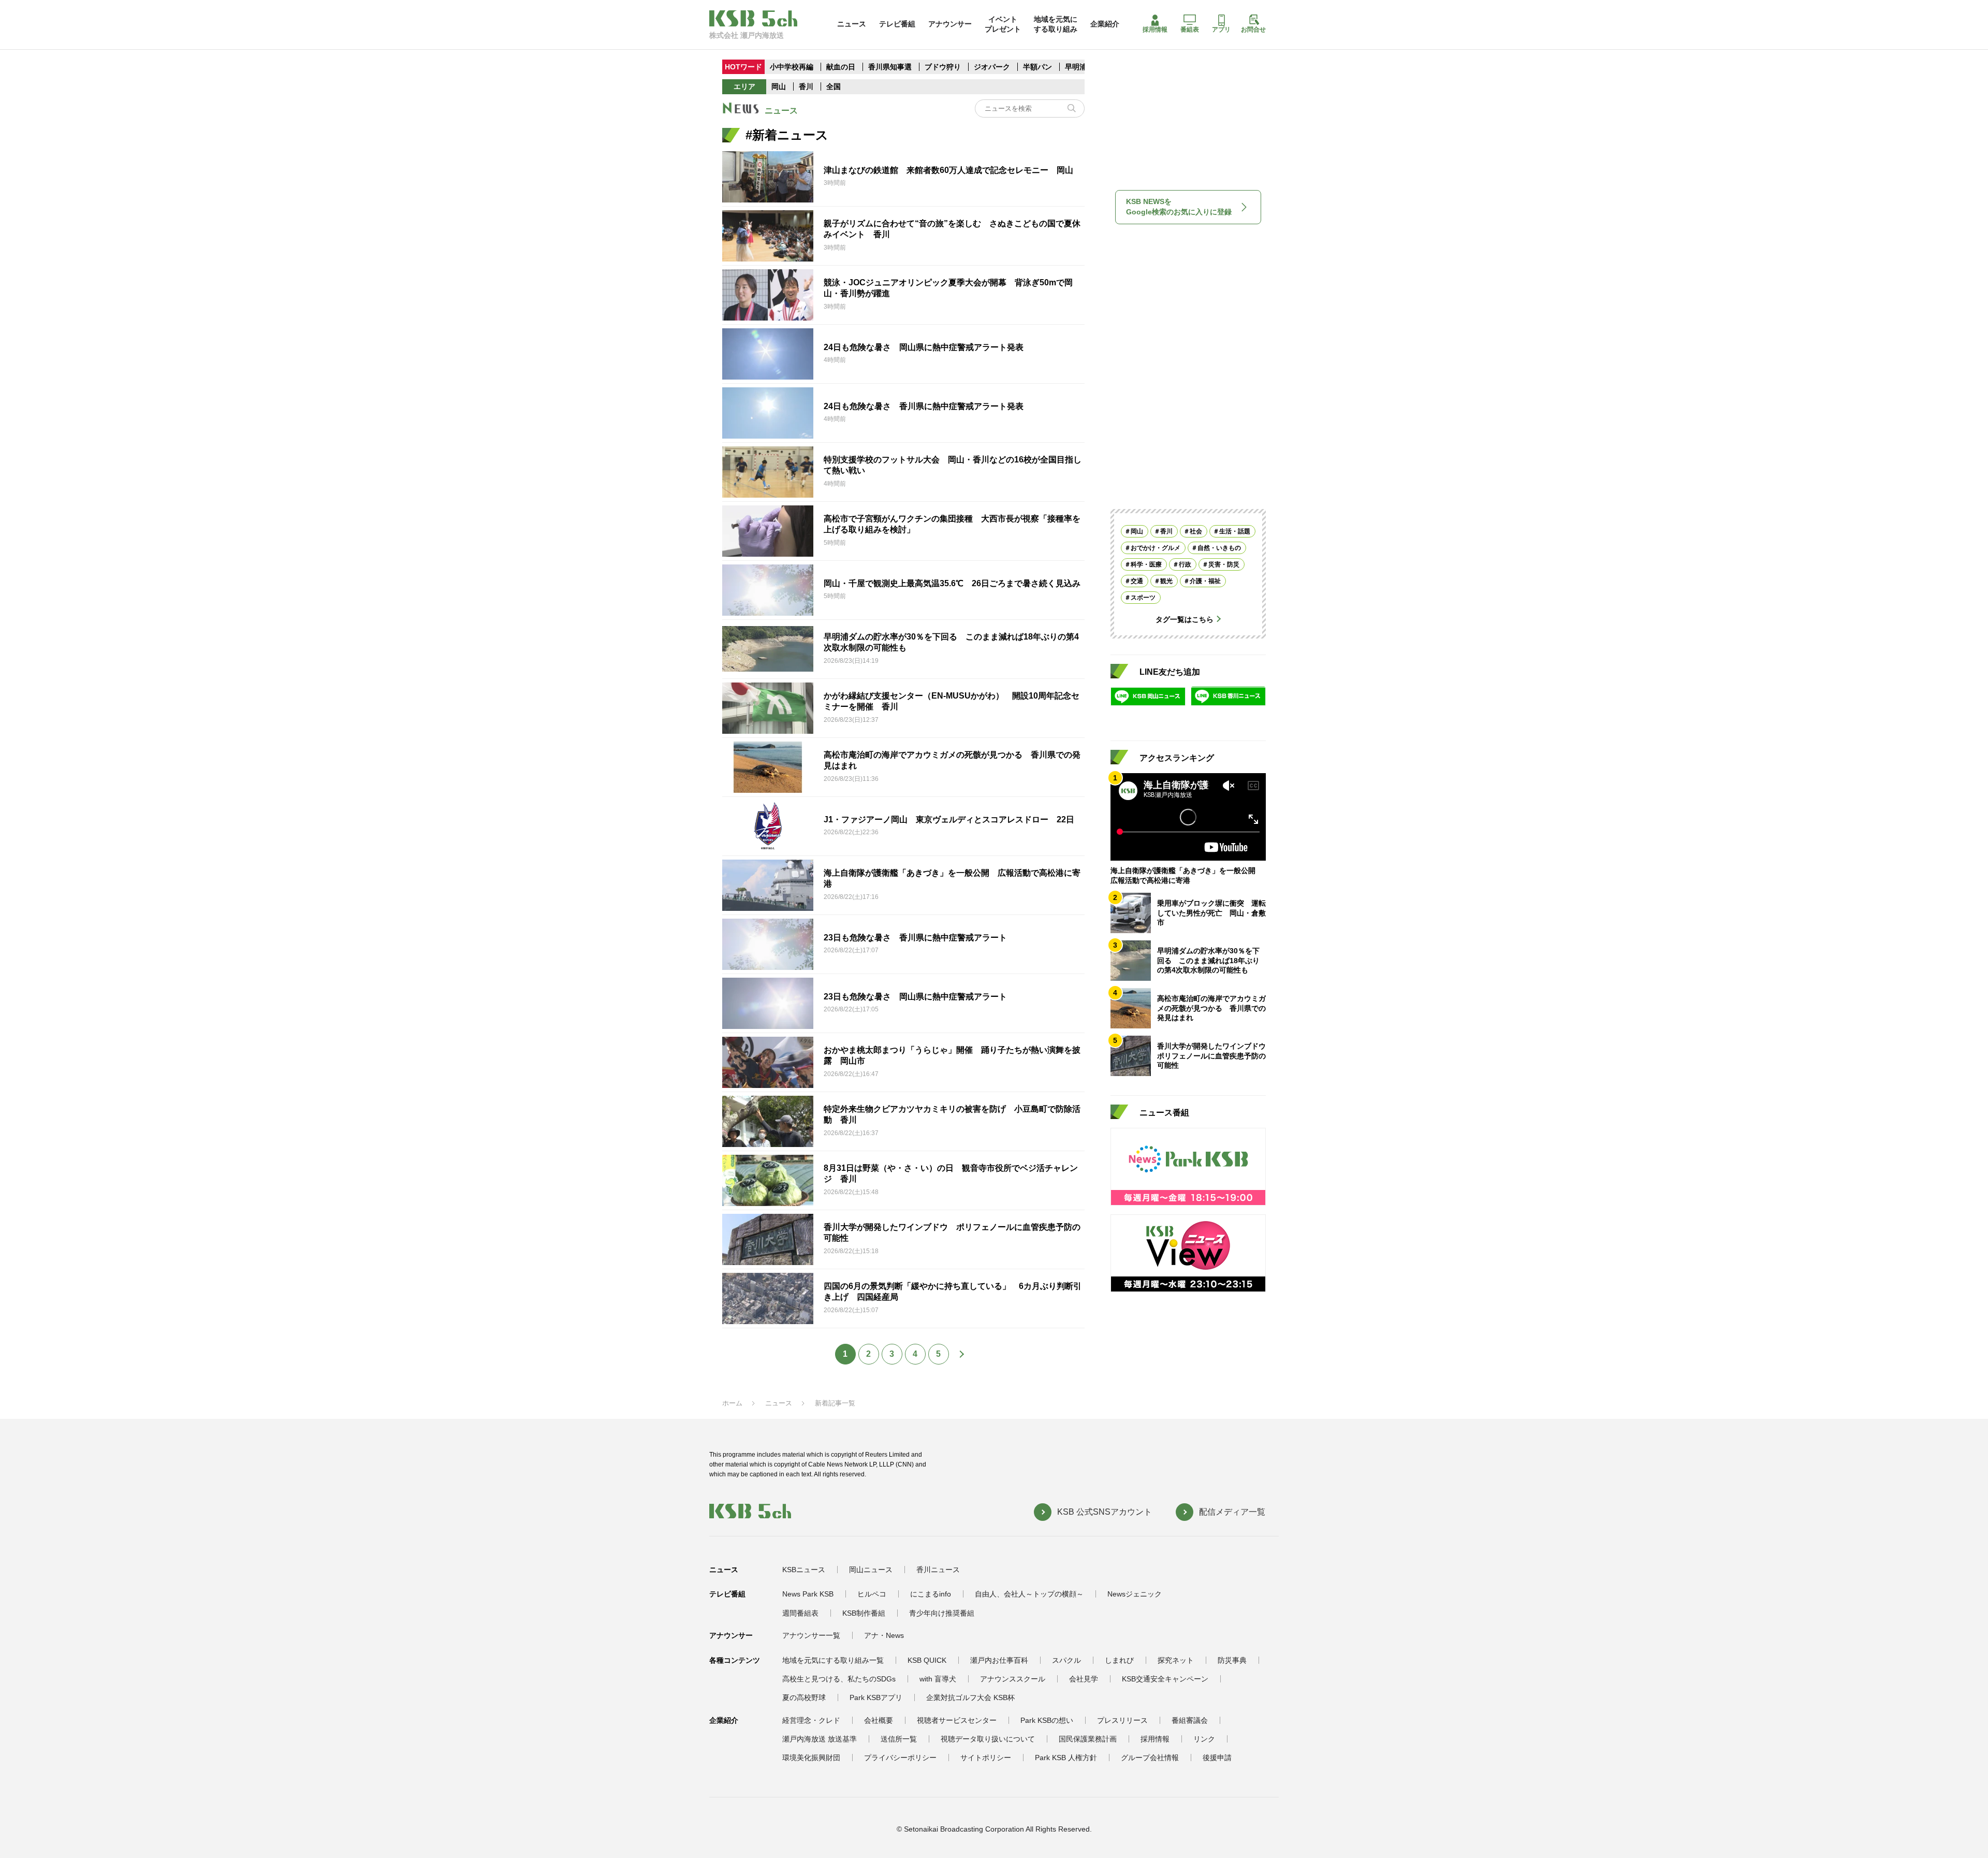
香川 (806, 86)
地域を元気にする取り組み (1056, 24)
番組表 (1190, 30)
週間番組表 (800, 1613)
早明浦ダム (1083, 67)
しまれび (1119, 1660)
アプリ (1221, 30)
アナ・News (884, 1635)
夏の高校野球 (804, 1697)
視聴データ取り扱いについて (988, 1739)
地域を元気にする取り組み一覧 (833, 1660)
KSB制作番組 (864, 1613)
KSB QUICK (927, 1660)
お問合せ (1253, 30)
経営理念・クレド (811, 1720)
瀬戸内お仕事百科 (999, 1660)
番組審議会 (1190, 1720)
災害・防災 (1224, 564)
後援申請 (1217, 1758)
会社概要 (879, 1720)
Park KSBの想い (1047, 1720)
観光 (1166, 580)
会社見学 (1084, 1679)
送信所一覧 (899, 1739)
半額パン (1037, 67)
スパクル (1066, 1660)
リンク (1204, 1739)
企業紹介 (1105, 24)
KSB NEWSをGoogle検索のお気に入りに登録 (1179, 207)
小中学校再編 (792, 67)
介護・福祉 (1205, 580)
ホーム (732, 1403)
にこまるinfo (931, 1594)
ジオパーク (992, 67)
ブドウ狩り (943, 67)
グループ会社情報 (1150, 1758)
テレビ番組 (897, 24)
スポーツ (1143, 597)
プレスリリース (1122, 1720)
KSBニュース (804, 1570)
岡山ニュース (871, 1570)
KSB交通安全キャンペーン (1165, 1679)
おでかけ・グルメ (1156, 547)
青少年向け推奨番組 (942, 1613)
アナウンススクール (1013, 1679)
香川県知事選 (891, 67)
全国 (834, 86)
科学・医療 (1146, 564)
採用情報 (1155, 30)
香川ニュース (938, 1570)
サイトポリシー (986, 1758)
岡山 (779, 86)
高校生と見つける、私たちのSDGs (839, 1679)
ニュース (852, 24)
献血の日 (842, 67)
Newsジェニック (1135, 1594)
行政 (1185, 564)
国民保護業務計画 (1088, 1739)
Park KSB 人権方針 (1066, 1758)
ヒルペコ (872, 1594)
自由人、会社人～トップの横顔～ (1029, 1594)
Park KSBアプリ (876, 1697)
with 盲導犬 (938, 1679)
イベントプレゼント (1003, 24)
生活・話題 (1235, 531)
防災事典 (1232, 1660)
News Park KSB (808, 1594)
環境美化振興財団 (811, 1758)
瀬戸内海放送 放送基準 (820, 1739)
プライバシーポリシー (900, 1758)
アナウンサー (950, 24)
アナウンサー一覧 (811, 1635)
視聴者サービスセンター (957, 1720)
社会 (1196, 531)
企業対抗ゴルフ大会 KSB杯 (970, 1697)
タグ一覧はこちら (1185, 619)
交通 (1137, 580)
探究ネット (1176, 1660)
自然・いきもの (1219, 547)
